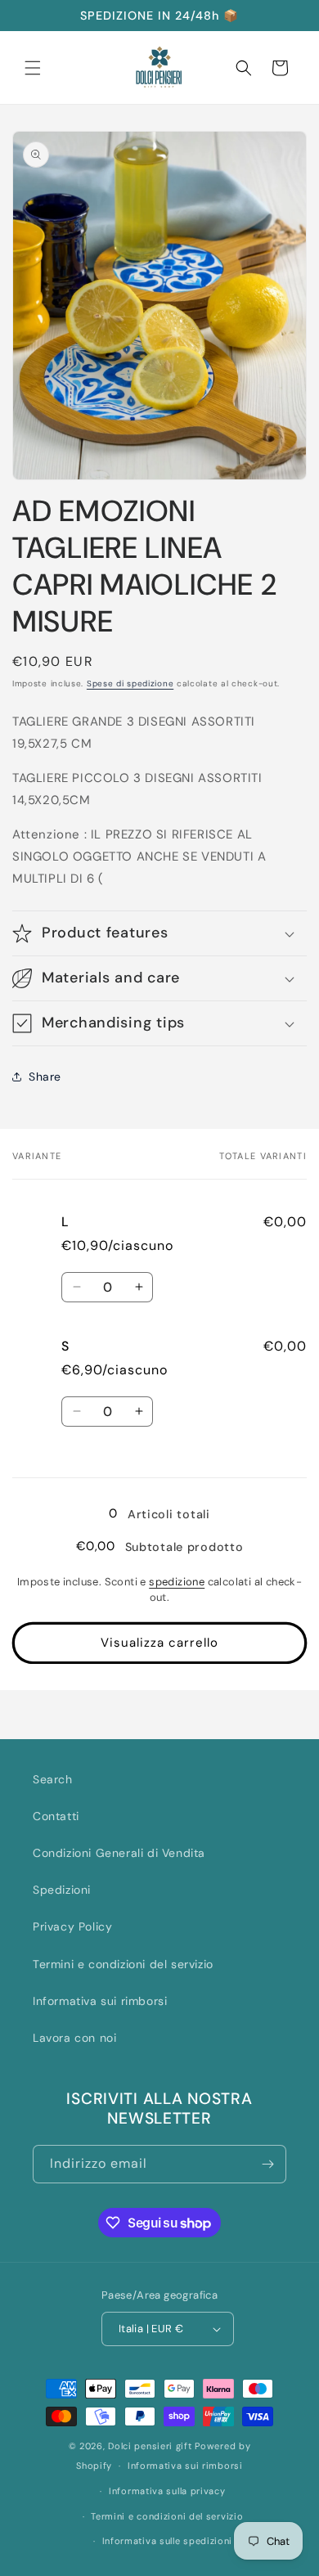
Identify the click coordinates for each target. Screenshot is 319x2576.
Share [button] (45, 1077)
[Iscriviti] (267, 2164)
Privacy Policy (72, 1926)
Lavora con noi (74, 2038)
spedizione (177, 1582)
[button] (33, 68)
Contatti (56, 1816)
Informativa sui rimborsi (100, 2001)
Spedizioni (62, 1890)
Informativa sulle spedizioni (168, 2541)
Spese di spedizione (130, 683)
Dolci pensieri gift (150, 2446)
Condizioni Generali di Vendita (119, 1853)
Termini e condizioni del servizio (123, 1964)
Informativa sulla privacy (167, 2491)
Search (53, 1779)
